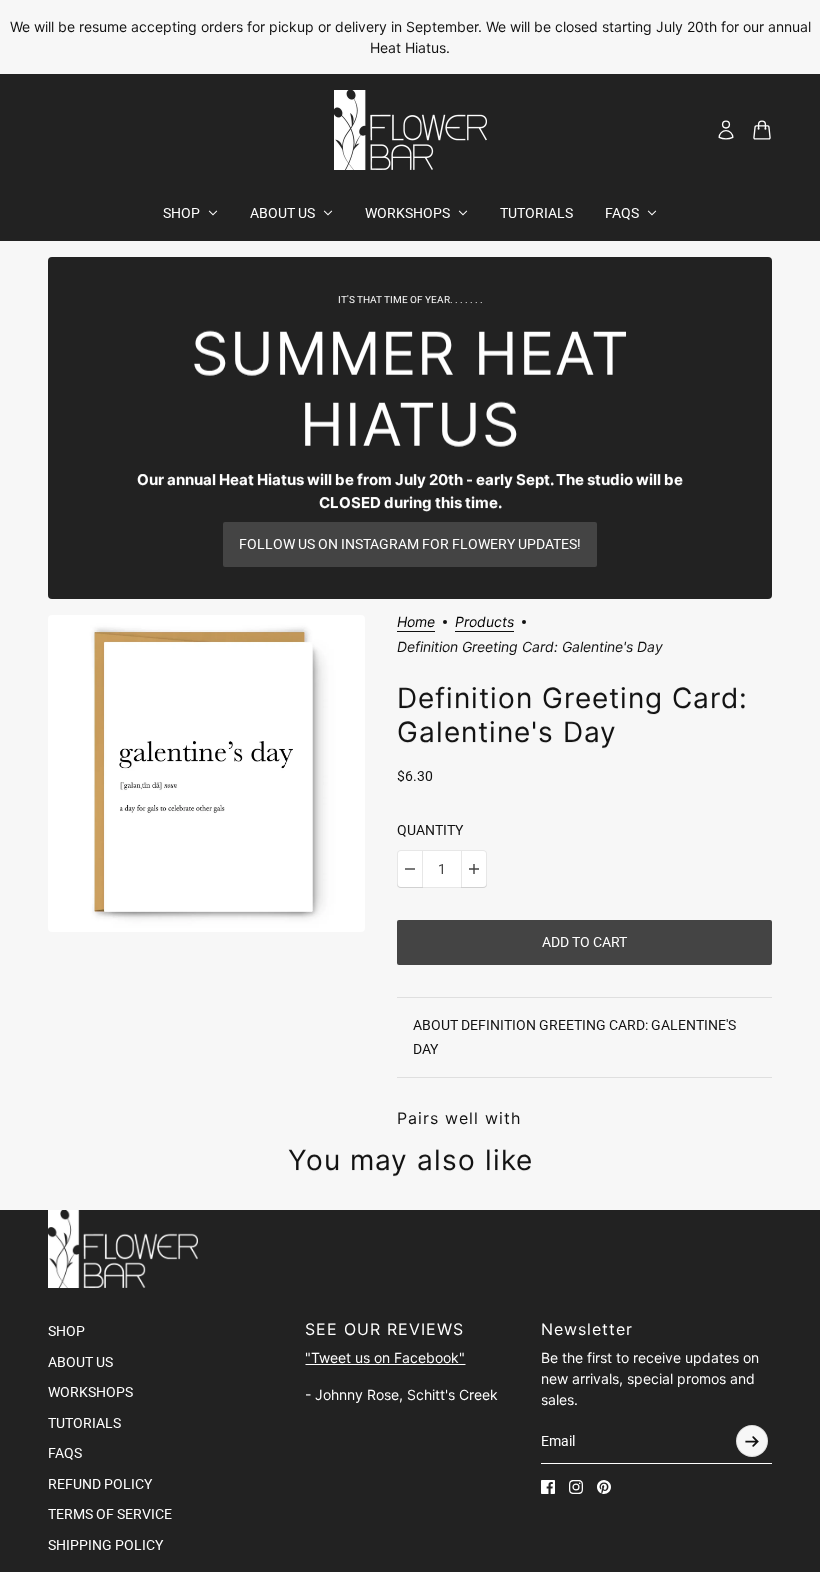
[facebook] (548, 1487)
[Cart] (762, 130)
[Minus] (410, 869)
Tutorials (84, 1423)
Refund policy (100, 1484)
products (484, 622)
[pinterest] (604, 1487)
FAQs (65, 1453)
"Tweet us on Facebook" (385, 1357)
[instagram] (576, 1487)
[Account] (726, 130)
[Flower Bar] (410, 130)
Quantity (430, 830)
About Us (80, 1362)
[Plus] (474, 869)
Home (416, 622)
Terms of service (110, 1514)
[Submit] (752, 1441)
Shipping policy (105, 1545)
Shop (66, 1331)
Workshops (90, 1392)
